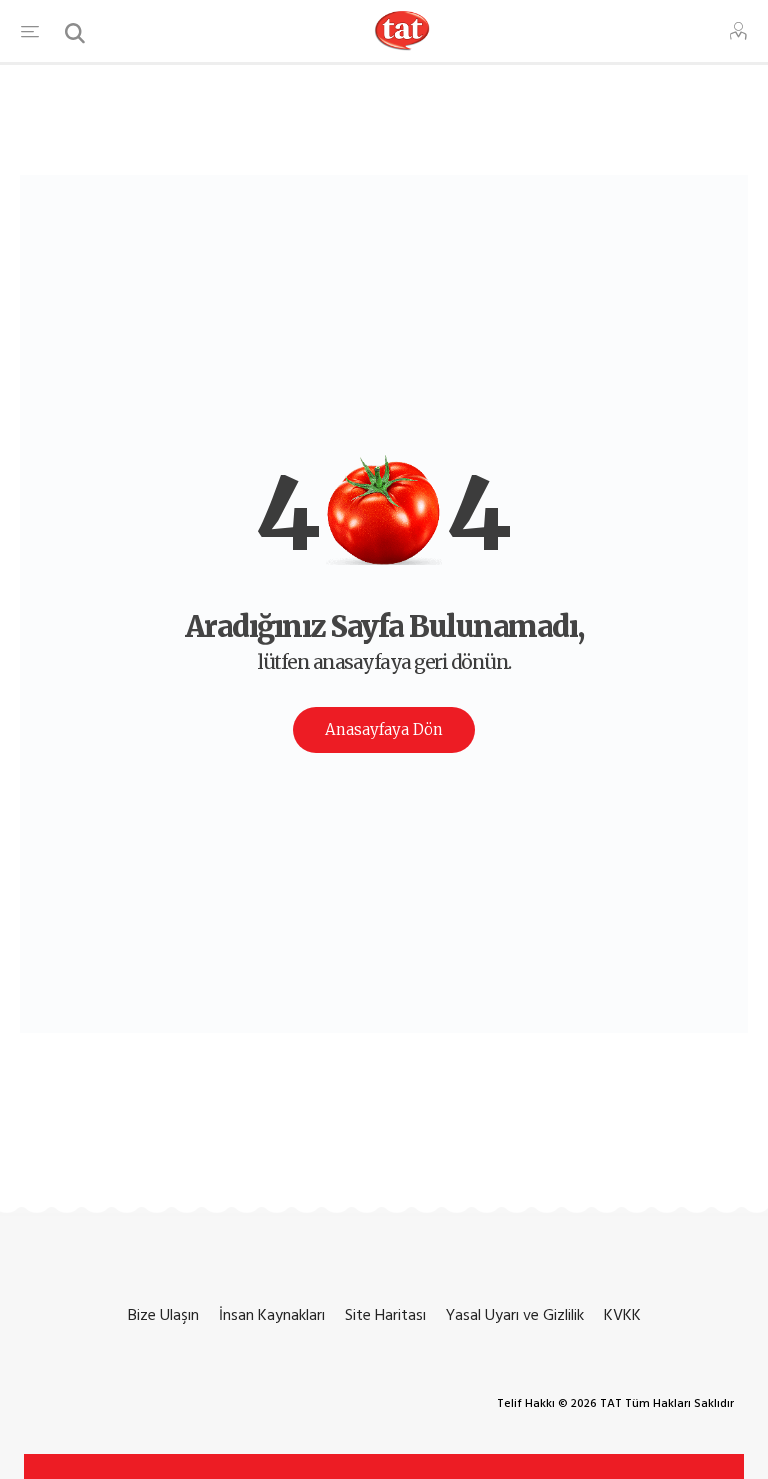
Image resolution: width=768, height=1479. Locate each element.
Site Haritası (385, 1315)
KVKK (622, 1315)
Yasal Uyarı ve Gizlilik (515, 1315)
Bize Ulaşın (163, 1315)
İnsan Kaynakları (272, 1315)
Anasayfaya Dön (384, 729)
